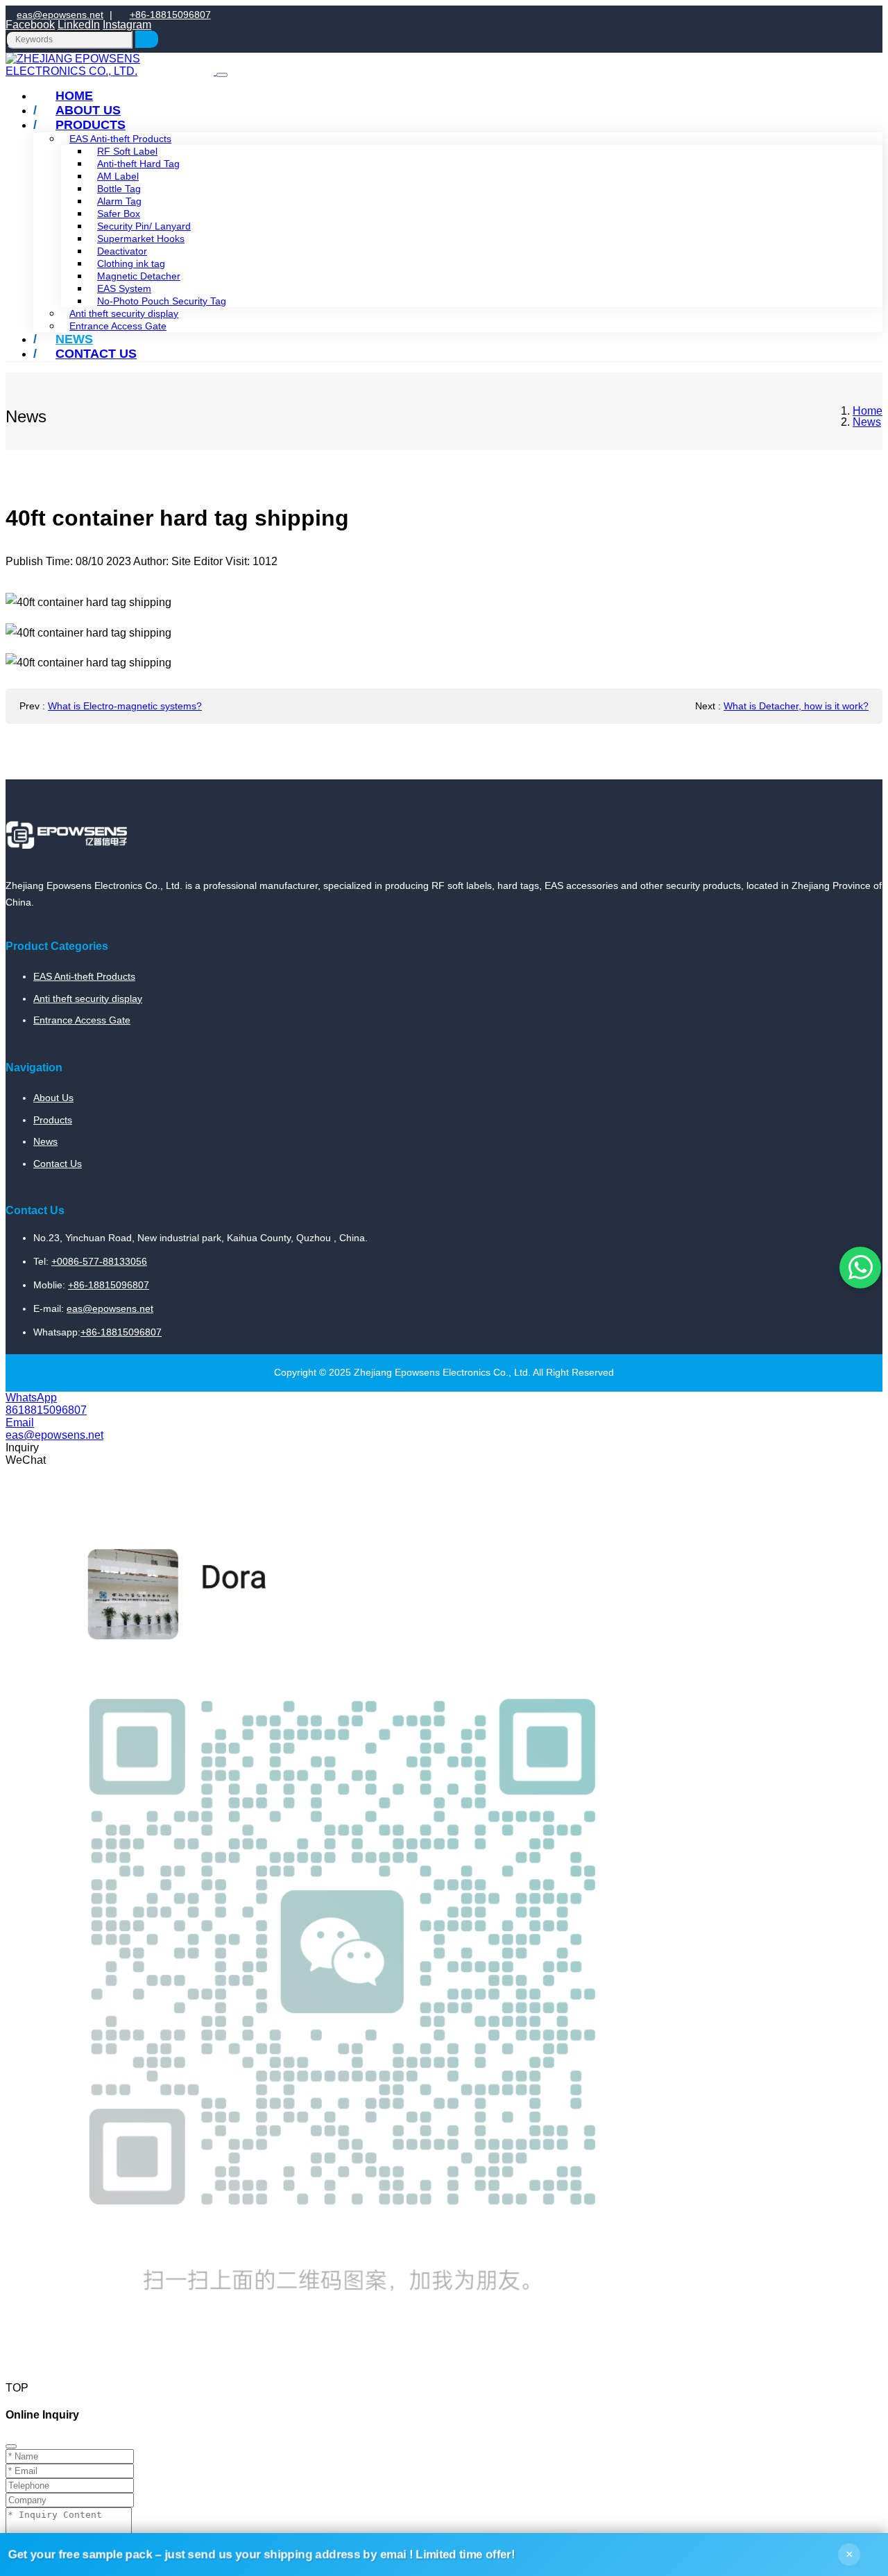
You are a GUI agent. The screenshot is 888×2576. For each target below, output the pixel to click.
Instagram (127, 25)
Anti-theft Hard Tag (138, 164)
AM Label (118, 176)
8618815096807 (46, 1410)
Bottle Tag (119, 189)
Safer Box (119, 214)
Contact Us (96, 354)
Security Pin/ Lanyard (144, 226)
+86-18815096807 (170, 15)
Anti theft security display (124, 313)
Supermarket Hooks (141, 239)
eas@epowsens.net (60, 15)
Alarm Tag (119, 201)
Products (91, 125)
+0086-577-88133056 (99, 1261)
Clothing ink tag (131, 263)
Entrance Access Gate (118, 326)
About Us (53, 1098)
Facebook (30, 25)
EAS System (124, 288)
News (45, 1141)
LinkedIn (79, 25)
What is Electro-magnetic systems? (125, 706)
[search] (147, 39)
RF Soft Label (127, 151)
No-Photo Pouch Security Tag (162, 301)
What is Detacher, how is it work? (796, 706)
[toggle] (222, 75)
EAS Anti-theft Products (84, 976)
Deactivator (122, 251)
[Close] (11, 2446)
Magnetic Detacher (139, 276)
